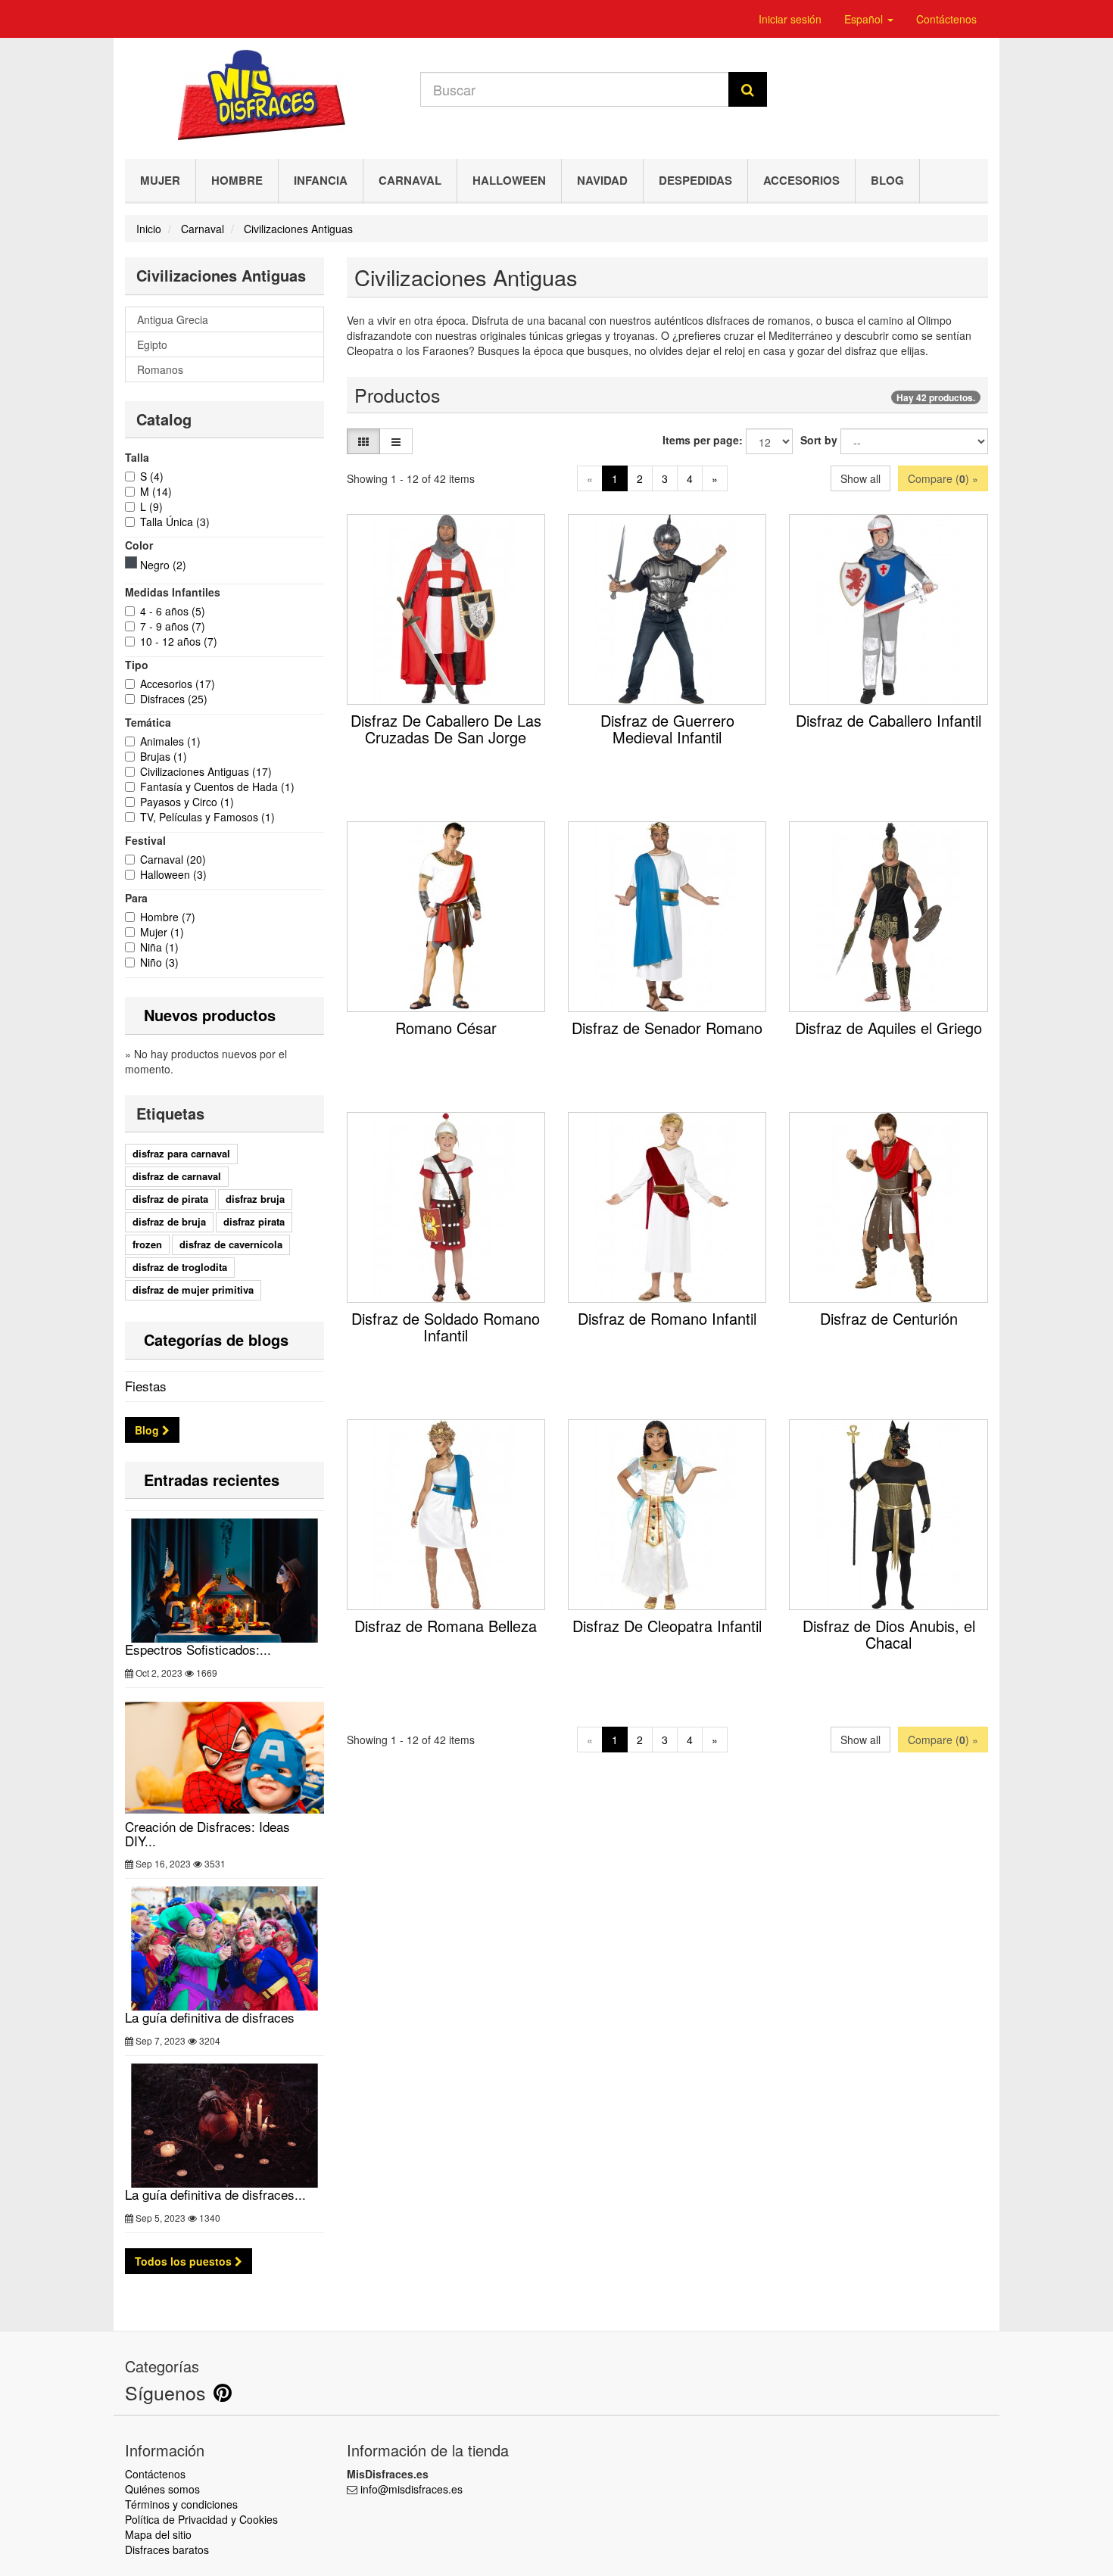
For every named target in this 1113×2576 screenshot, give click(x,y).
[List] (396, 441)
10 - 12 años (179, 641)
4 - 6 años (173, 611)
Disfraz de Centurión (889, 1318)
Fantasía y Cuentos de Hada (217, 787)
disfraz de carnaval (177, 1176)
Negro (163, 565)
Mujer (160, 180)
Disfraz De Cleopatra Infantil (667, 1626)
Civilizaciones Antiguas (206, 771)
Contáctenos (946, 19)
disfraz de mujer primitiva (193, 1290)
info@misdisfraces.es (412, 2489)
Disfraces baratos (167, 2550)
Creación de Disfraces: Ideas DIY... (207, 1833)
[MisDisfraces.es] (261, 95)
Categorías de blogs (216, 1339)
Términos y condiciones (181, 2504)
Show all (860, 478)
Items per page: (703, 440)
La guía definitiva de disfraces (210, 2017)
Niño (159, 962)
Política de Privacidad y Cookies (201, 2519)
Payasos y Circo (187, 802)
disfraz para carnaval (181, 1153)
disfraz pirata (254, 1221)
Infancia (321, 180)
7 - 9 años (173, 626)
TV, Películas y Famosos (207, 817)
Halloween (509, 180)
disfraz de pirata (170, 1199)
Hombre (237, 180)
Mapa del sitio (158, 2534)
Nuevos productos (210, 1015)
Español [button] (865, 19)
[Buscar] (748, 89)
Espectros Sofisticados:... (198, 1649)
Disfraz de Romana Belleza (446, 1626)
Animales (170, 741)
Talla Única (175, 522)
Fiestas (146, 1386)
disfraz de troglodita (180, 1267)
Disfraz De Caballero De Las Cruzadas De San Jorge (446, 729)
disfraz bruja (255, 1199)
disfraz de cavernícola (231, 1244)
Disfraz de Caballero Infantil (889, 720)
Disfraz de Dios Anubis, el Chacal (889, 1634)
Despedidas (695, 180)
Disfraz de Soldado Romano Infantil (446, 1327)
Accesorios (801, 180)
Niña (159, 947)
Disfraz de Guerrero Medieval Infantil (667, 729)
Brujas (164, 756)
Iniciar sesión (790, 19)
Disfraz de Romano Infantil (667, 1318)
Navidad (602, 180)
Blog (887, 180)
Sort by (819, 440)
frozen (147, 1244)
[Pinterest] (223, 2396)
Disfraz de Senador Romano (667, 1028)
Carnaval (410, 180)
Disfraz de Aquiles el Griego (889, 1028)
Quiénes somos (162, 2489)
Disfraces (174, 699)
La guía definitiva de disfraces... (215, 2194)
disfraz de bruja (169, 1221)
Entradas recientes (212, 1480)
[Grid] (363, 441)
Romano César (446, 1028)
